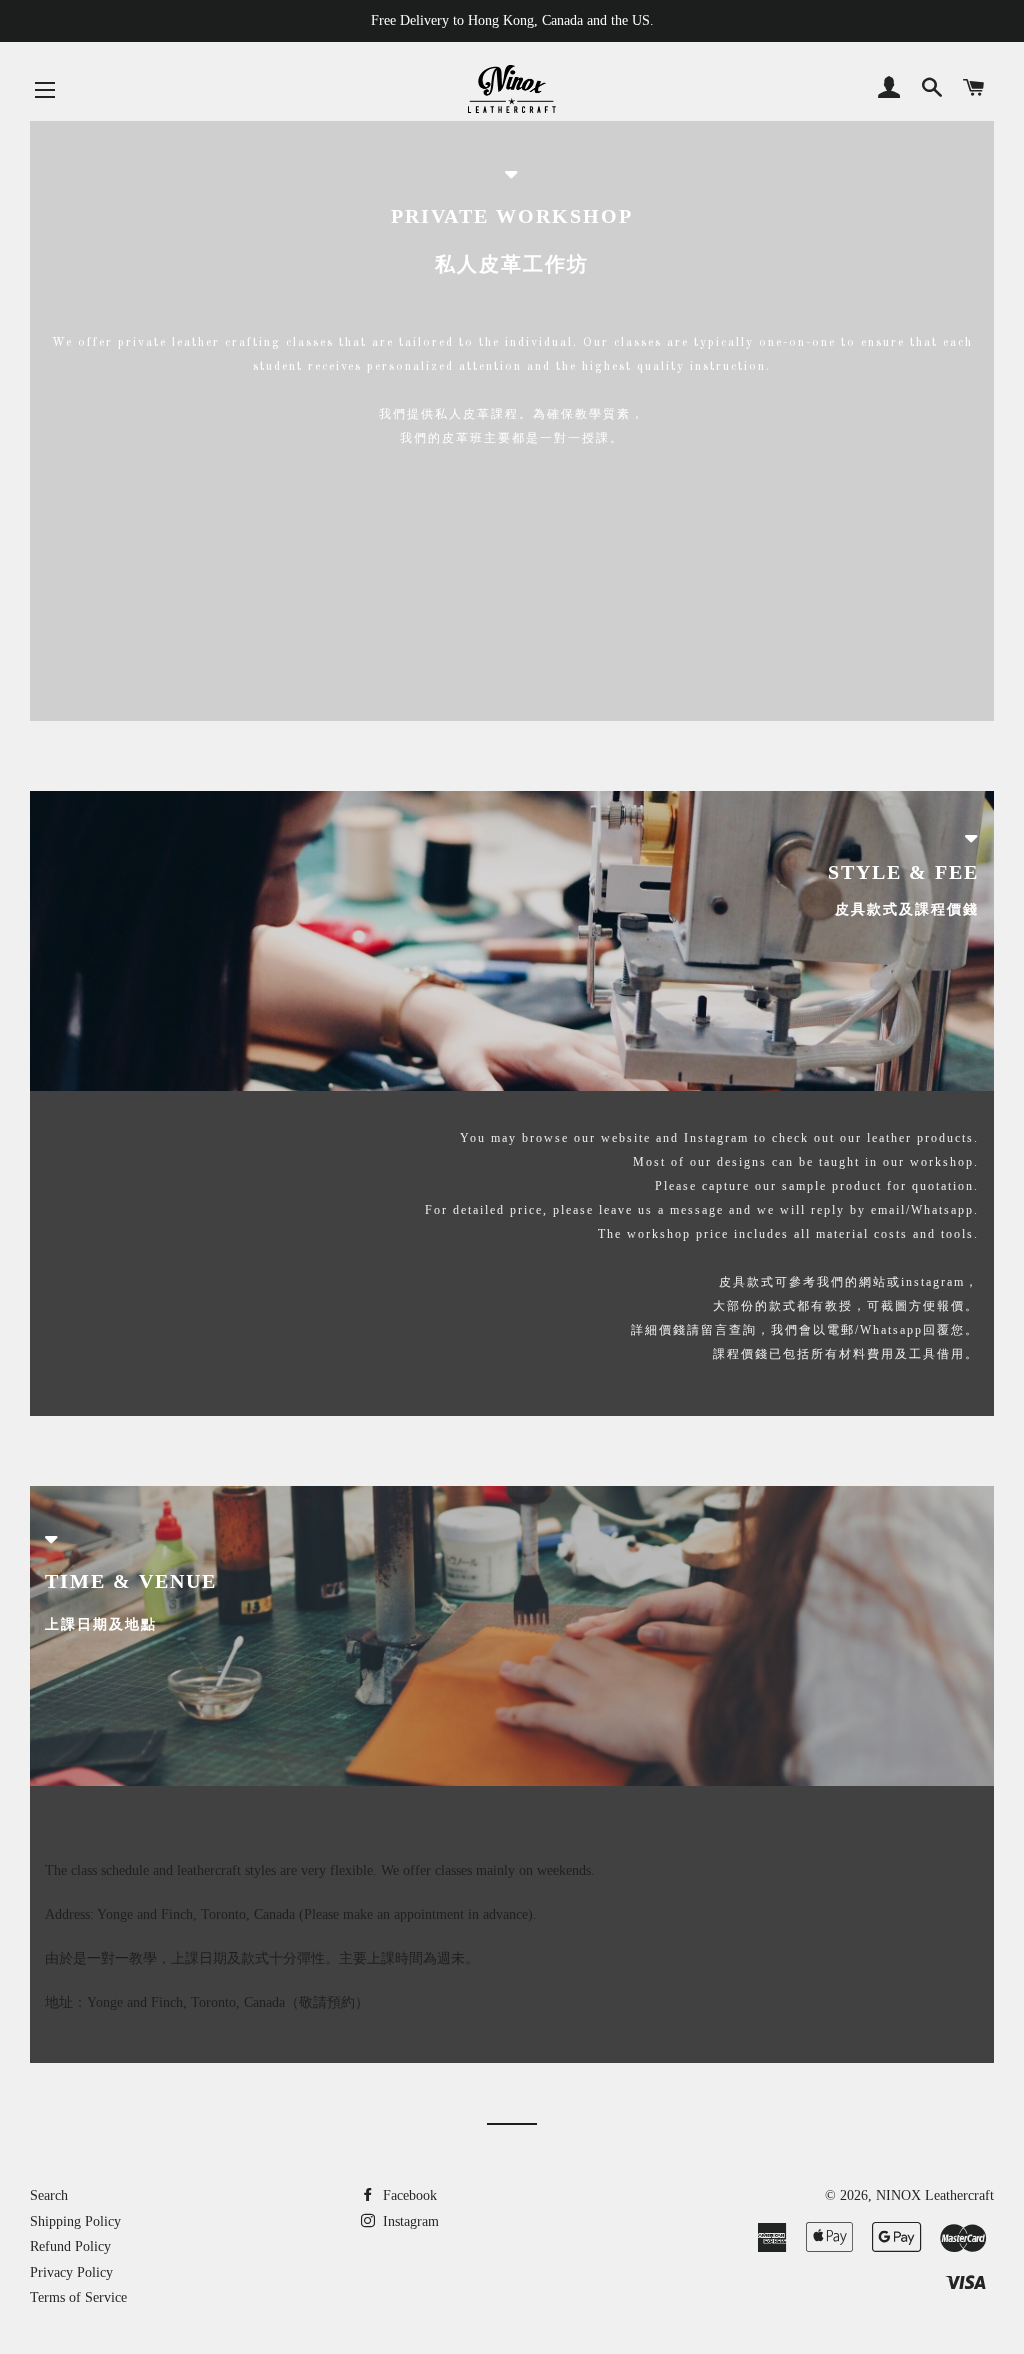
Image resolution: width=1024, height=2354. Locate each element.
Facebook (408, 2195)
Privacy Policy (71, 2272)
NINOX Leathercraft (935, 2195)
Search (49, 2195)
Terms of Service (78, 2297)
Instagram (409, 2221)
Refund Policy (70, 2246)
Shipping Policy (75, 2221)
